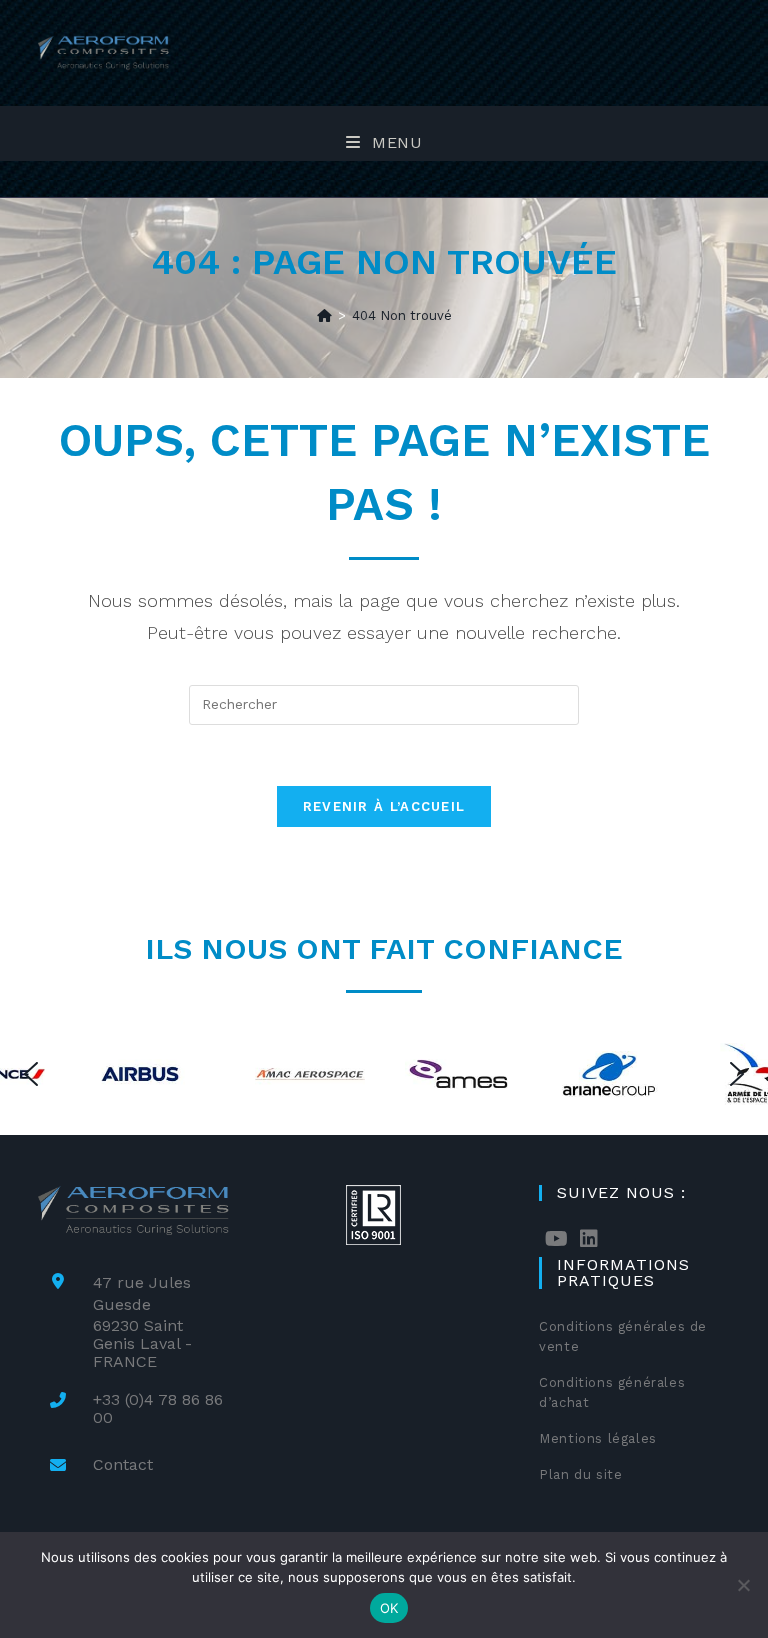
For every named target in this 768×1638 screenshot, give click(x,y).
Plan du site (580, 1474)
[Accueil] (324, 315)
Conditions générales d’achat (612, 1392)
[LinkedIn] (589, 1239)
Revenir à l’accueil (384, 806)
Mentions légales (598, 1438)
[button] (31, 1074)
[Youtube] (556, 1239)
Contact (123, 1464)
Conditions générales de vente (623, 1336)
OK (389, 1608)
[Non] (743, 1585)
